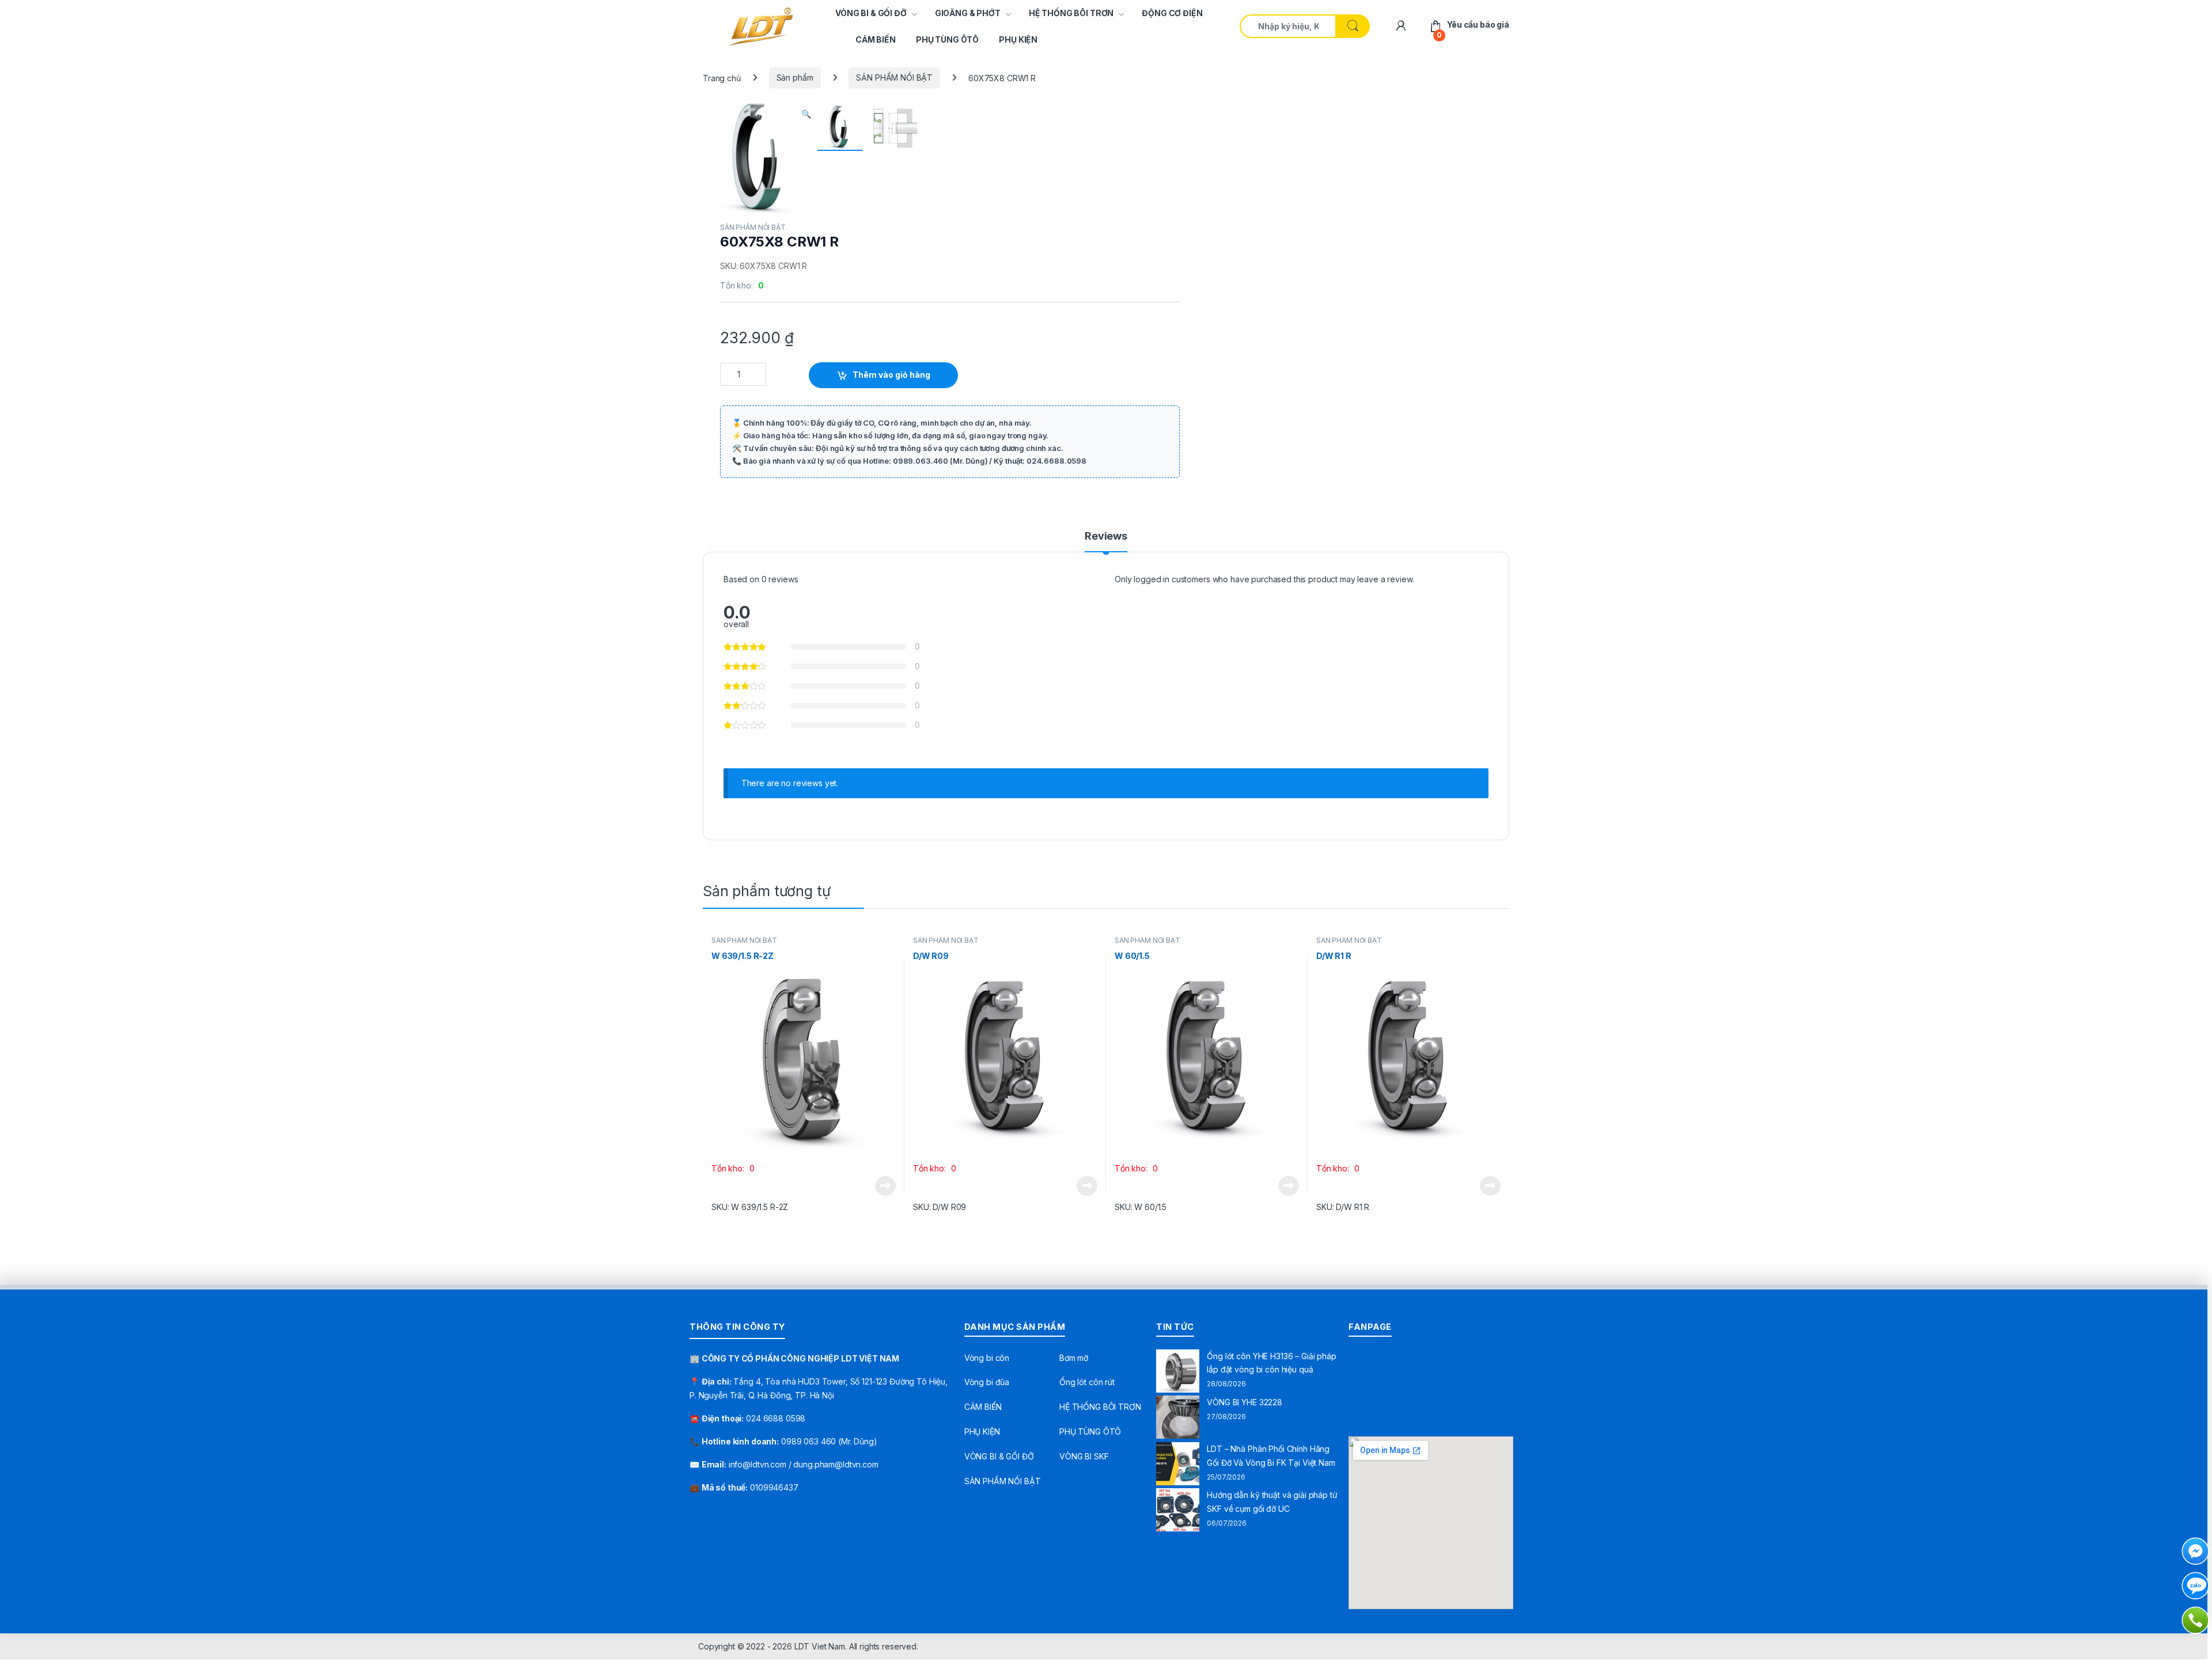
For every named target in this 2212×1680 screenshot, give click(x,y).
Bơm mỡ (1074, 1358)
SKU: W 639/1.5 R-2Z (750, 1207)
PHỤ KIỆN (1018, 39)
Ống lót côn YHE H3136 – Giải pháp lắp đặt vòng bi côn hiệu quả (1271, 1363)
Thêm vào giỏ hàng (891, 375)
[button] (806, 114)
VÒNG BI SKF (1084, 1456)
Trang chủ (722, 77)
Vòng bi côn (987, 1358)
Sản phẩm (795, 77)
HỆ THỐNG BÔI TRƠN (1071, 13)
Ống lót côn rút (1087, 1382)
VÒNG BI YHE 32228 (1245, 1402)
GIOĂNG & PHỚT (968, 13)
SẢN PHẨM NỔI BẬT (894, 77)
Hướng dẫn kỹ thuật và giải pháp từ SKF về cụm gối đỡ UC (1272, 1502)
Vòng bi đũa (987, 1382)
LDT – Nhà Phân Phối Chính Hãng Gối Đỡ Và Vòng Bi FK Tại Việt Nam (1271, 1456)
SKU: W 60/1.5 (1141, 1207)
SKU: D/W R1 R (1343, 1207)
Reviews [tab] (1106, 536)
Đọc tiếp (885, 1186)
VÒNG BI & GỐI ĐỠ (871, 13)
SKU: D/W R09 (940, 1207)
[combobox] (1288, 26)
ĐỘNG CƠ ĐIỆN (1172, 13)
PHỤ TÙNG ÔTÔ (947, 39)
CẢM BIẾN (876, 39)
